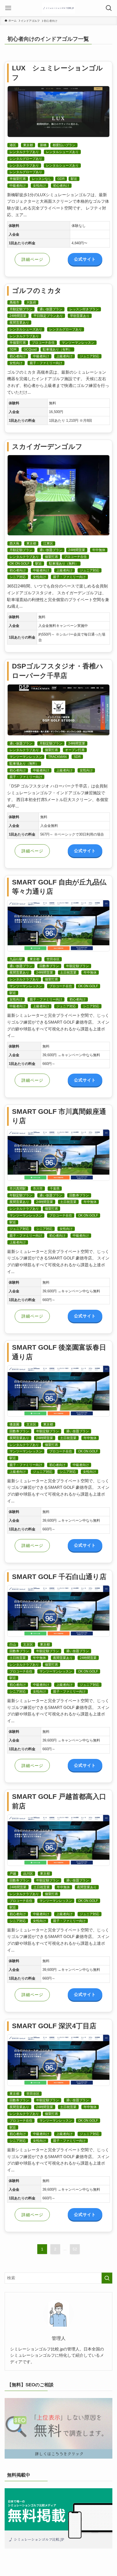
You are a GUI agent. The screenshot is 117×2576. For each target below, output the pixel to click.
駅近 (74, 179)
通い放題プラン (51, 309)
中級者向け (18, 186)
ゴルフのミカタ (37, 291)
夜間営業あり (19, 323)
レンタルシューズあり (62, 152)
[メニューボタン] (8, 8)
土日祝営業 (68, 973)
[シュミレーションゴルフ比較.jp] (59, 8)
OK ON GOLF (19, 564)
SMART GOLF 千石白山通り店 (59, 1577)
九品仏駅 (16, 959)
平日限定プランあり (48, 316)
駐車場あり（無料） (64, 564)
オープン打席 (75, 750)
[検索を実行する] (107, 2278)
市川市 (38, 1189)
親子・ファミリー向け (46, 363)
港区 (13, 145)
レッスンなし (42, 179)
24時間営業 (18, 316)
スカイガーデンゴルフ (47, 447)
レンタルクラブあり (24, 152)
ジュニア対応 (90, 356)
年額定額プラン (78, 966)
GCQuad (30, 349)
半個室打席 (18, 179)
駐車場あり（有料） (57, 349)
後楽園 (14, 1424)
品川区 (28, 1874)
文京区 (31, 1424)
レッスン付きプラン (84, 309)
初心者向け (61, 186)
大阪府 (31, 302)
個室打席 (51, 557)
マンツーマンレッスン (78, 343)
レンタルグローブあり (26, 159)
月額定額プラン (21, 309)
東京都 (28, 145)
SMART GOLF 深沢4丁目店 (54, 2026)
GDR (61, 179)
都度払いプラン (64, 145)
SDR (13, 349)
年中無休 (99, 550)
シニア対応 (18, 577)
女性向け (39, 186)
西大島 (14, 543)
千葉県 (55, 1189)
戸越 (13, 1874)
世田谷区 (53, 959)
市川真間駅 (18, 1189)
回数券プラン (49, 966)
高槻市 (14, 302)
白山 (13, 1645)
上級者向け (64, 356)
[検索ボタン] (109, 8)
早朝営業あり (80, 316)
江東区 (48, 543)
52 (75, 2249)
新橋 (43, 145)
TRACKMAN (57, 757)
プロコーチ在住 (43, 343)
